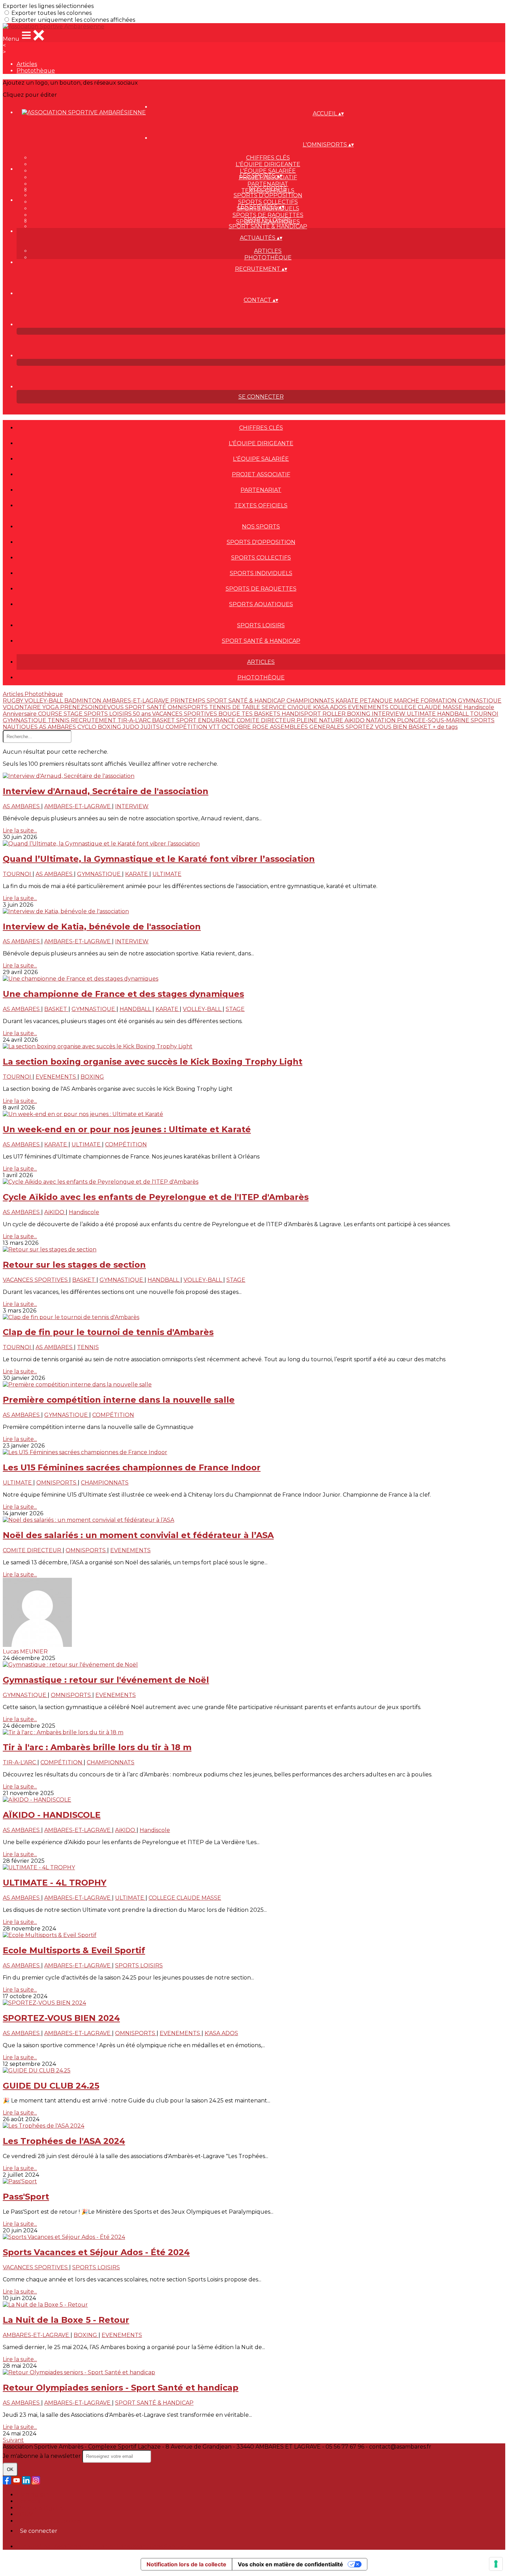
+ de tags (445, 727)
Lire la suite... (20, 831)
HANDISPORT (302, 714)
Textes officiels (261, 505)
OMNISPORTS (188, 707)
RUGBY (14, 701)
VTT (215, 727)
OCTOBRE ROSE (246, 727)
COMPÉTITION (187, 727)
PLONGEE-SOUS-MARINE (434, 720)
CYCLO (88, 727)
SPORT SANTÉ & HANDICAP (247, 701)
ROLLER (335, 714)
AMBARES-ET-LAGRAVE (137, 701)
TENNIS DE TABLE (235, 707)
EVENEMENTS (369, 707)
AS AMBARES (58, 727)
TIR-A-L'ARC (135, 720)
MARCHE (407, 701)
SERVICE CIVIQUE (287, 707)
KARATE (348, 701)
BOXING (359, 714)
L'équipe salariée (268, 171)
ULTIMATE (422, 714)
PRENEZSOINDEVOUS (93, 707)
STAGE (74, 714)
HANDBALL (454, 714)
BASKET (164, 720)
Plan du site (33, 2495)
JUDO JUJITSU (144, 727)
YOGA (51, 707)
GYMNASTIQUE (25, 720)
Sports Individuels (261, 573)
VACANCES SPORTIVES (185, 714)
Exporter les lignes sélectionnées (48, 6)
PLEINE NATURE (321, 720)
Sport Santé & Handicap (268, 226)
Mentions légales (40, 2508)
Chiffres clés (268, 158)
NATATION (382, 720)
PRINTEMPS (189, 701)
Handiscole (479, 707)
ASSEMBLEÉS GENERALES (308, 727)
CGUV (25, 2514)
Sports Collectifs (268, 202)
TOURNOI (484, 714)
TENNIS (59, 720)
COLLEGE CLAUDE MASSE (427, 707)
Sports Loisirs (268, 220)
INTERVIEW (389, 714)
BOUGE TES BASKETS (250, 714)
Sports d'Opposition (268, 195)
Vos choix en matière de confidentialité (290, 2564)
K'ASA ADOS (331, 707)
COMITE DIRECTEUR (267, 720)
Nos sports (268, 189)
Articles (27, 64)
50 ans (143, 714)
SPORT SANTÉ (146, 707)
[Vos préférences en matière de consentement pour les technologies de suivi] (496, 2564)
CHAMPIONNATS (311, 701)
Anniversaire (20, 714)
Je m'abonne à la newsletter (43, 2456)
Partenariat (268, 184)
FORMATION (439, 701)
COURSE (51, 714)
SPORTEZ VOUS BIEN (377, 727)
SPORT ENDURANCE (206, 720)
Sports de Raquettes (268, 215)
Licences (28, 2501)
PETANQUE (377, 701)
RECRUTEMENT (94, 720)
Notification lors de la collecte (186, 2564)
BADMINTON (83, 701)
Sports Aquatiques (261, 604)
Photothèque (36, 71)
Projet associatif (261, 474)
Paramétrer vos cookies (49, 2521)
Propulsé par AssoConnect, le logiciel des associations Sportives (103, 2546)
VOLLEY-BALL (44, 701)
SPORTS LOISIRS (109, 714)
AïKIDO (355, 720)
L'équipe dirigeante (268, 164)
